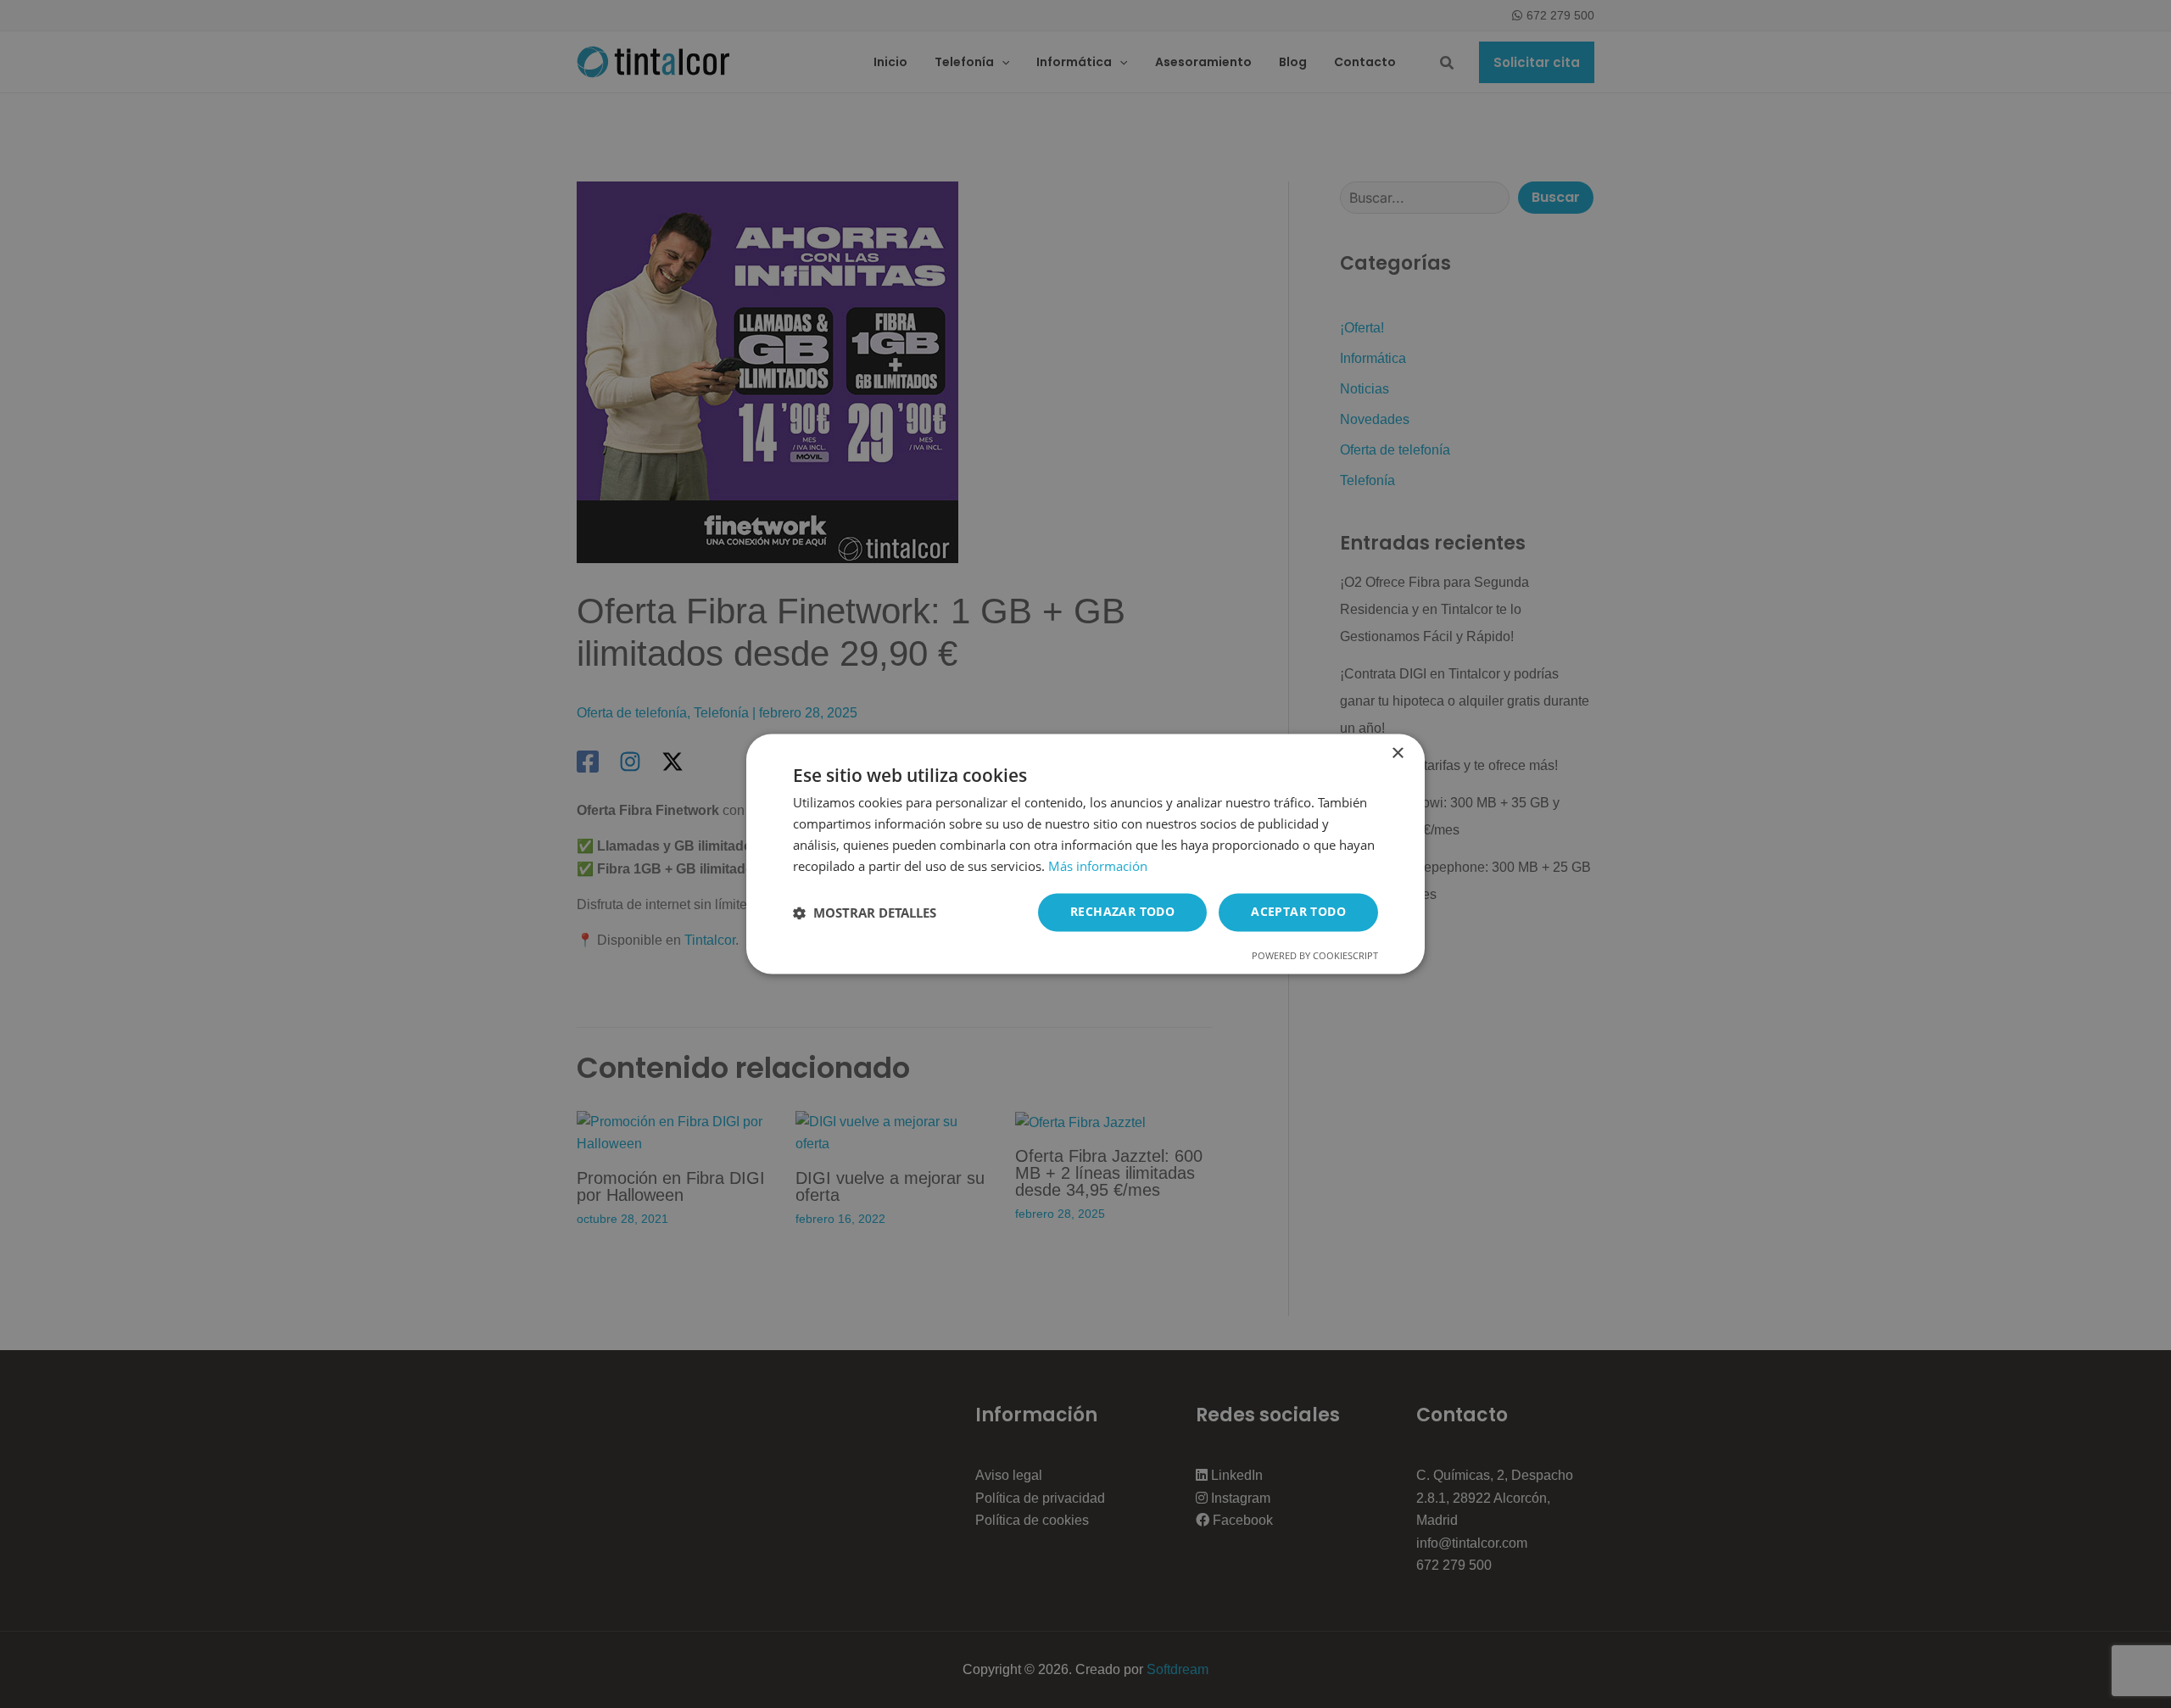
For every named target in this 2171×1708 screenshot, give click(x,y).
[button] (865, 913)
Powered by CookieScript (1315, 956)
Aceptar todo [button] (1298, 912)
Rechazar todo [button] (1122, 912)
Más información (1098, 866)
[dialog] (1085, 854)
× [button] (1397, 754)
